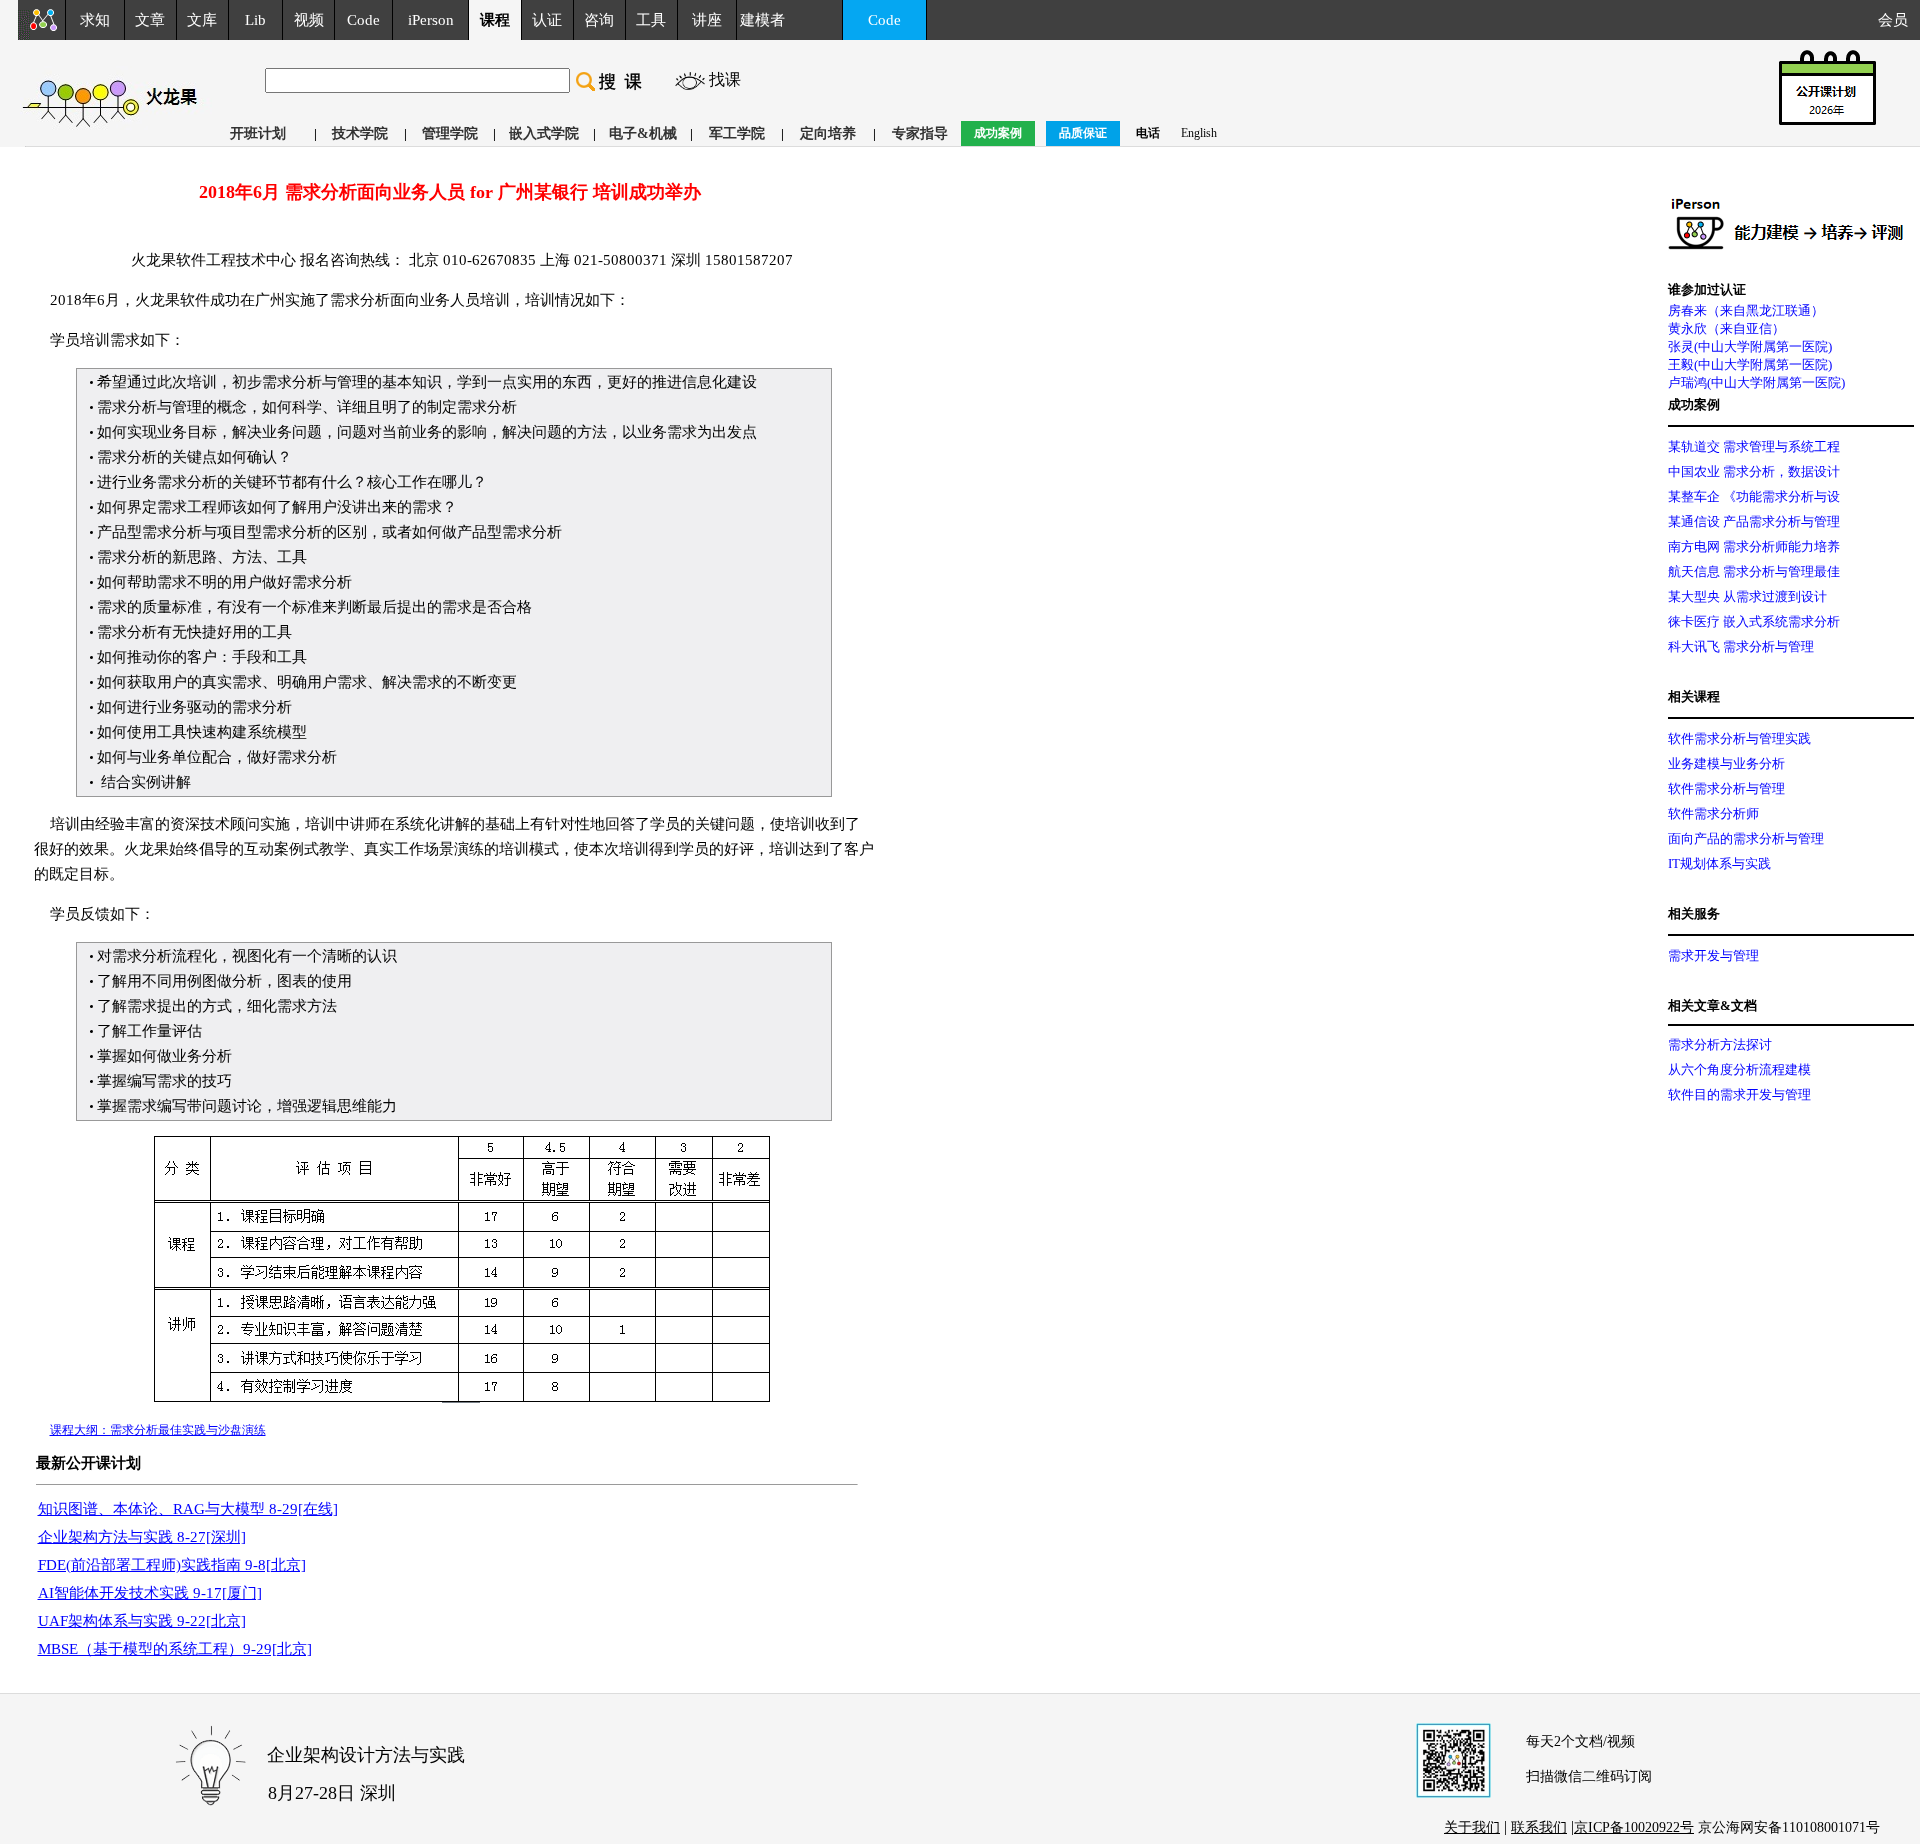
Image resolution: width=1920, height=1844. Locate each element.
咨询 (599, 20)
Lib (255, 20)
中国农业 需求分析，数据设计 (1754, 471)
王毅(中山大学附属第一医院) (1750, 364)
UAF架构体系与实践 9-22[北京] (142, 1621)
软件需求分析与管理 (1726, 788)
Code (363, 20)
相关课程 (1694, 696)
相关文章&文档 (1712, 1005)
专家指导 (920, 133)
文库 (202, 20)
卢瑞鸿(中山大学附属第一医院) (1756, 382)
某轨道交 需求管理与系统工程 (1754, 446)
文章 (150, 20)
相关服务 (1694, 913)
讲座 (707, 20)
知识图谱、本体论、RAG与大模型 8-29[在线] (188, 1509)
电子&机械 (643, 133)
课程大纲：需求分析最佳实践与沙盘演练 (158, 1430)
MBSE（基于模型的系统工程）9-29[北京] (175, 1649)
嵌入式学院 (544, 133)
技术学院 (360, 133)
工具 (651, 20)
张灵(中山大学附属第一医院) (1750, 346)
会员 (1899, 20)
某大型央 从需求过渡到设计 (1747, 596)
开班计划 (258, 133)
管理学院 (450, 133)
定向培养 (828, 133)
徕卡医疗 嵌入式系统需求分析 (1754, 621)
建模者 (762, 20)
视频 (309, 20)
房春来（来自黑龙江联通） (1746, 310)
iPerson (431, 20)
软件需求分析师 (1713, 813)
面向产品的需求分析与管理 (1746, 838)
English (1199, 133)
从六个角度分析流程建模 (1739, 1069)
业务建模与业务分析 (1726, 763)
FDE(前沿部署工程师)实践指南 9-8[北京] (172, 1565)
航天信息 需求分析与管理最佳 (1754, 571)
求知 (95, 20)
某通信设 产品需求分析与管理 (1754, 521)
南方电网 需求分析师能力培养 (1754, 546)
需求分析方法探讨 (1720, 1044)
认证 (547, 20)
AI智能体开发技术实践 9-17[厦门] (150, 1593)
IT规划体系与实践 (1719, 863)
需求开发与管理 (1713, 955)
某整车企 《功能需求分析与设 (1754, 496)
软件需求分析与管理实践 (1739, 738)
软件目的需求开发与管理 (1739, 1094)
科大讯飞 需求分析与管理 (1741, 646)
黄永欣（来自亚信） (1726, 328)
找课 (725, 79)
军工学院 (737, 133)
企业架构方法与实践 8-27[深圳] (142, 1537)
